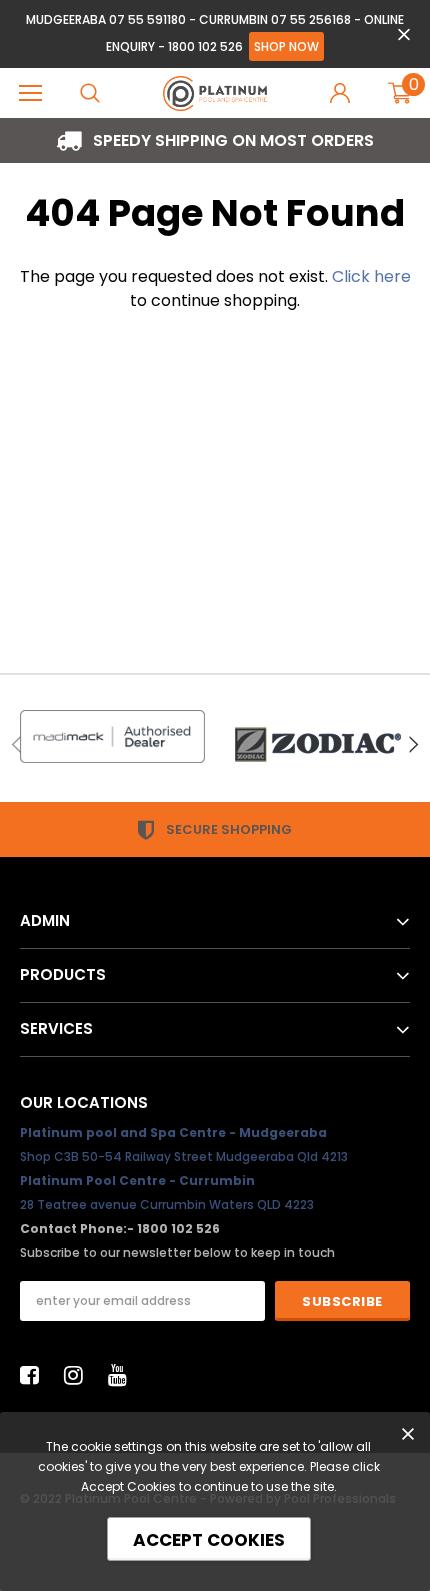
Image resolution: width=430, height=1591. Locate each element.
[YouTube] (123, 1375)
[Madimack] (112, 736)
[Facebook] (35, 1375)
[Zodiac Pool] (317, 744)
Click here (371, 276)
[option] (215, 140)
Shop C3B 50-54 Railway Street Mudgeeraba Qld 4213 (184, 1156)
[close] (403, 34)
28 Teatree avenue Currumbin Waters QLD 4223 (167, 1204)
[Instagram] (79, 1375)
